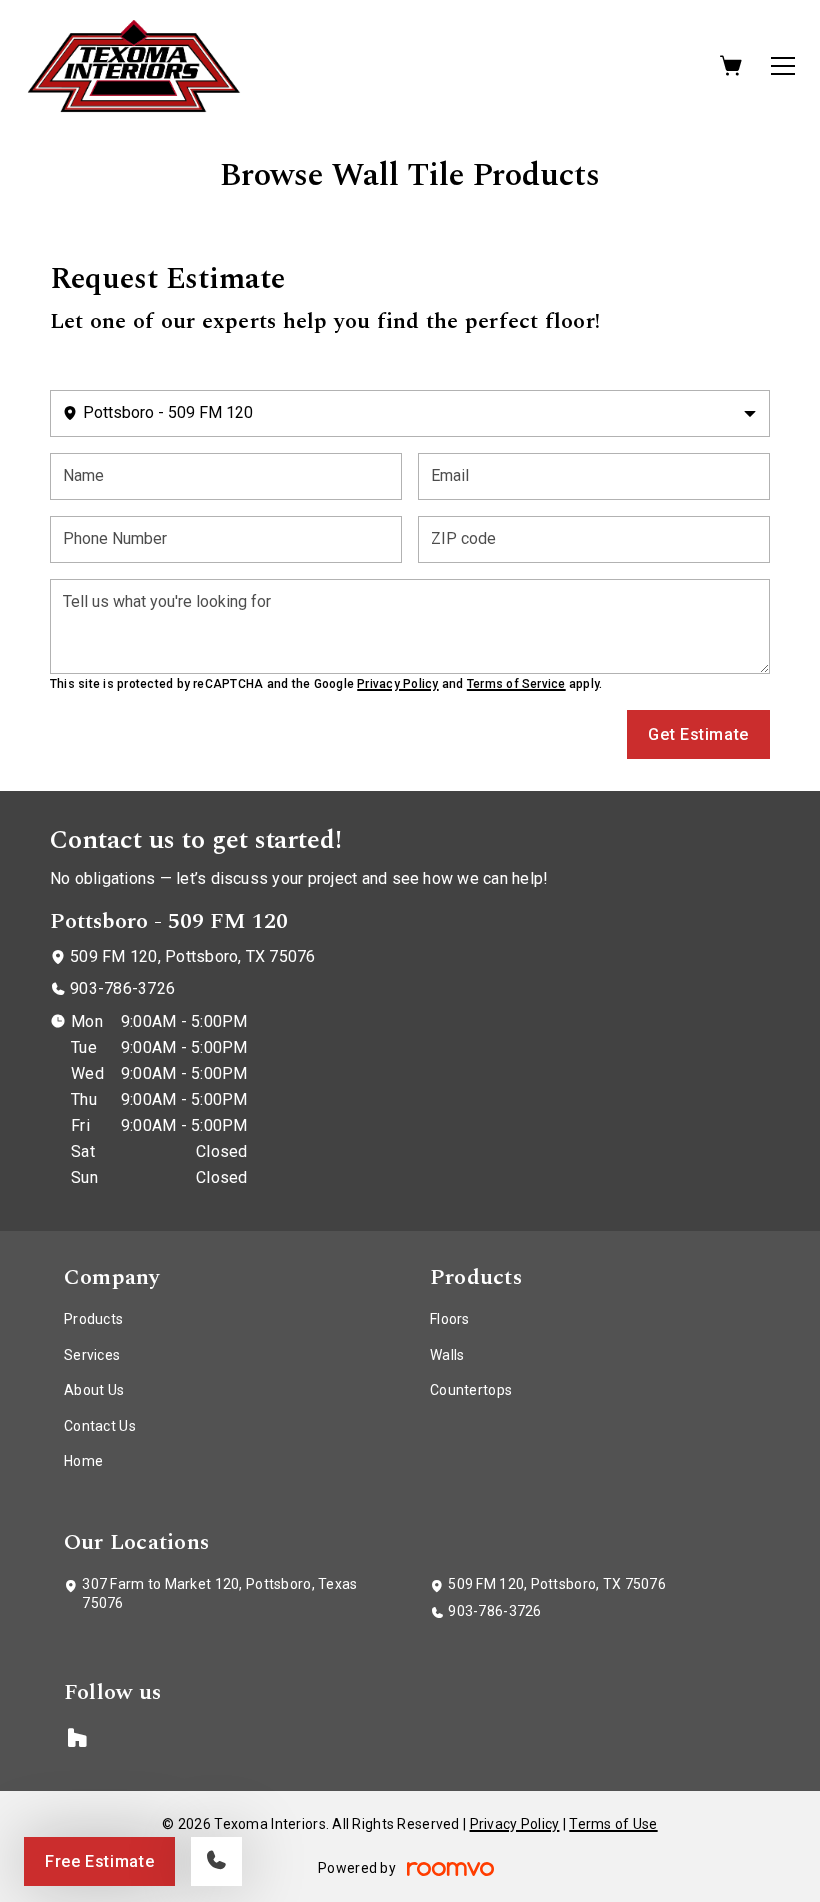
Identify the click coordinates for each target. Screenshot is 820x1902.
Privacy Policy (397, 684)
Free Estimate (99, 1861)
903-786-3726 (122, 988)
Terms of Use (613, 1824)
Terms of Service (516, 684)
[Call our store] (216, 1861)
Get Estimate (698, 734)
